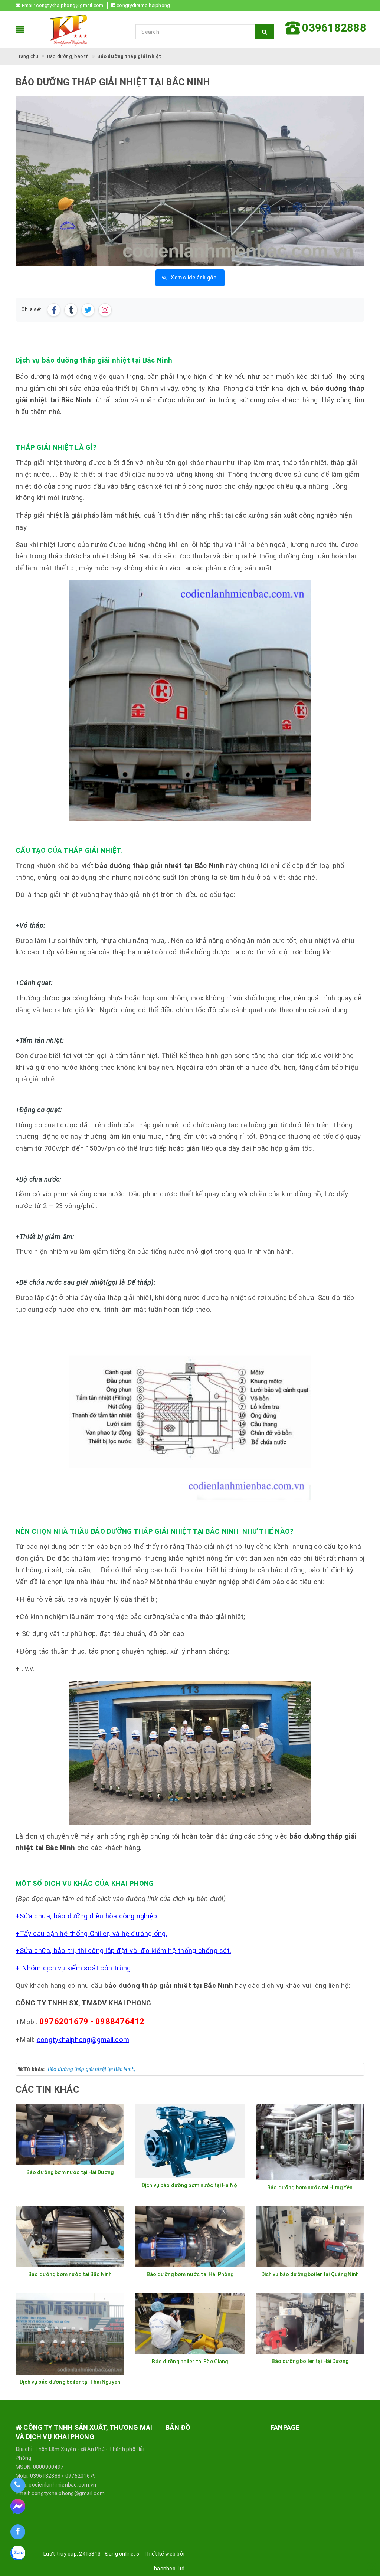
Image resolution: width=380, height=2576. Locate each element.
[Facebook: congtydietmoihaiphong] (18, 2532)
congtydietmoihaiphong (143, 5)
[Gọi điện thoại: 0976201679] (18, 2485)
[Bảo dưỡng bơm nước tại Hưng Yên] (310, 2142)
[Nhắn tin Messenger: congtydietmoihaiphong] (18, 2509)
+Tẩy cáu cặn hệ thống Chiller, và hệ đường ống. (91, 1934)
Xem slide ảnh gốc (194, 278)
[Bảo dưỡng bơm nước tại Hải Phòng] (190, 2237)
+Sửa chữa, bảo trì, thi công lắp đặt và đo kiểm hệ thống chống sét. (123, 1951)
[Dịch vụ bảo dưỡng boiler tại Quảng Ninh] (310, 2237)
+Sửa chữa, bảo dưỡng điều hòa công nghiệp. (87, 1916)
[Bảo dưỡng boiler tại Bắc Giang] (190, 2324)
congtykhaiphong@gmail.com (70, 5)
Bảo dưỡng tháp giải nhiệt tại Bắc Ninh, (92, 2069)
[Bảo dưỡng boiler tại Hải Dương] (310, 2324)
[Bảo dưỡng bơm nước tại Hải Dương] (70, 2134)
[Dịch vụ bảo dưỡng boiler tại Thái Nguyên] (70, 2334)
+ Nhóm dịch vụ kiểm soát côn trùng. (74, 1968)
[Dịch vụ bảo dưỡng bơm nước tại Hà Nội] (190, 2141)
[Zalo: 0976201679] (18, 2556)
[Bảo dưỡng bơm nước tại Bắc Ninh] (70, 2237)
